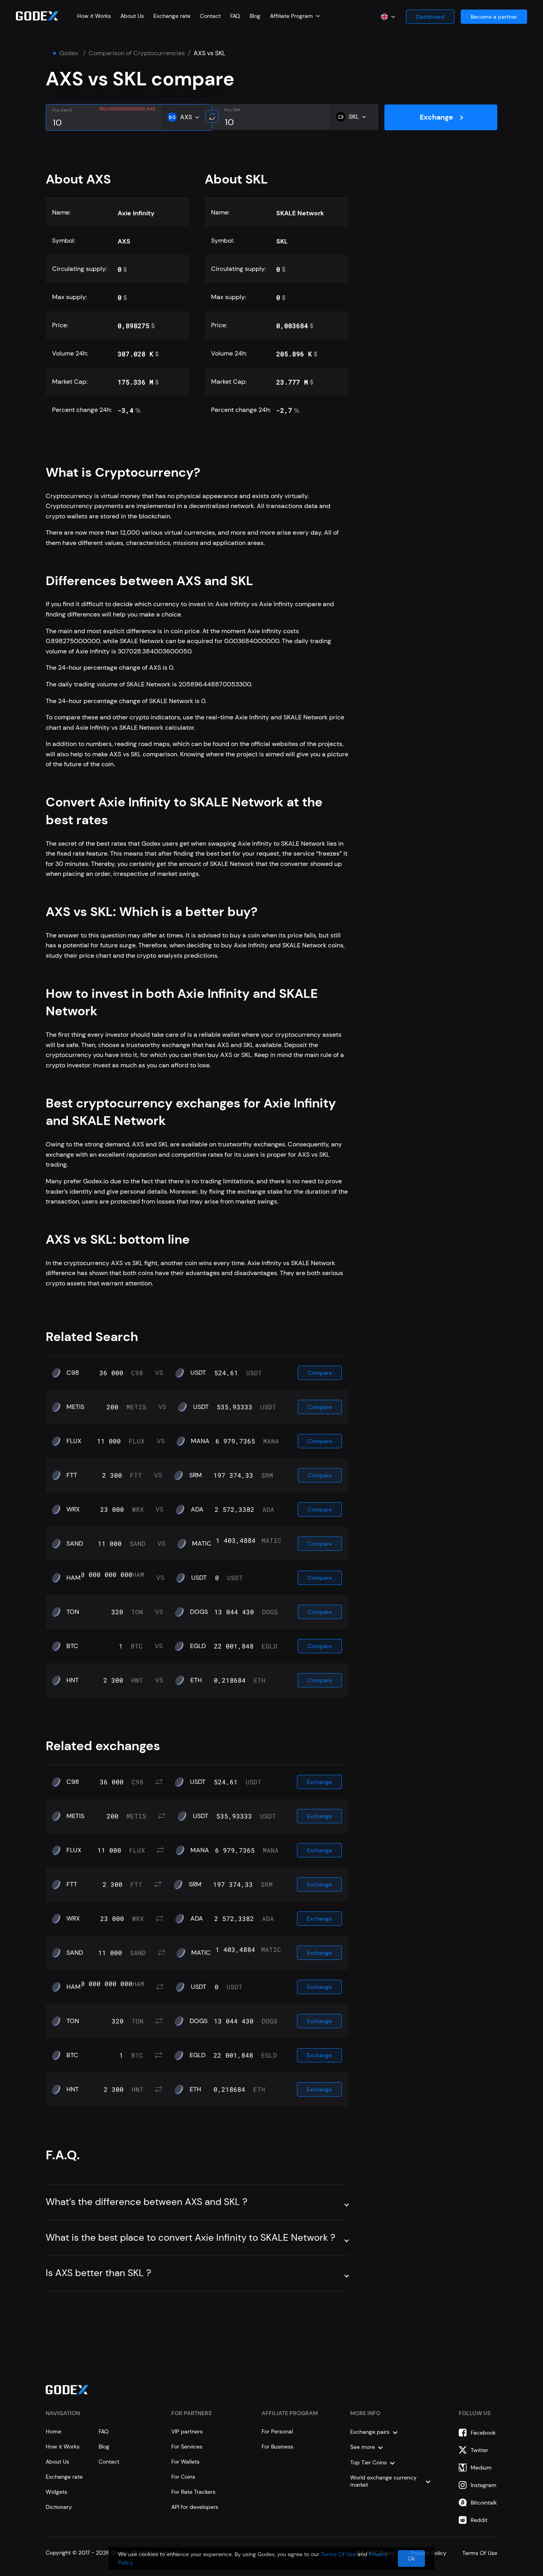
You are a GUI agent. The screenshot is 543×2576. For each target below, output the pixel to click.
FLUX (74, 1441)
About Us (132, 16)
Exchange (436, 117)
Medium (481, 2468)
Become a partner (494, 17)
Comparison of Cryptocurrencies (137, 53)
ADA (197, 1509)
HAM (74, 1578)
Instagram (484, 2485)
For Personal (277, 2431)
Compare (320, 1373)
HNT (73, 1680)
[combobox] (295, 16)
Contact (210, 16)
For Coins (183, 2477)
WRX (73, 1509)
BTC (72, 1646)
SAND (75, 1544)
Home (53, 2431)
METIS (75, 1407)
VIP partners (187, 2431)
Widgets (56, 2492)
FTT (72, 1475)
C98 (73, 1373)
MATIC (202, 1544)
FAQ (235, 16)
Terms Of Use (338, 2554)
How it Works (94, 16)
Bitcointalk (484, 2503)
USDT (198, 1373)
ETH (196, 1680)
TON (73, 1612)
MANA (200, 1441)
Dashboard (430, 17)
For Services (187, 2447)
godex (69, 53)
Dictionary (59, 2507)
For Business (277, 2447)
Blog (255, 16)
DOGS (199, 1612)
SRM (196, 1475)
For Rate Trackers (193, 2492)
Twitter (479, 2450)
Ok (411, 2559)
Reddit (479, 2520)
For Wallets (185, 2462)
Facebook (483, 2433)
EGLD (198, 1646)
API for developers (195, 2507)
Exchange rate (172, 16)
